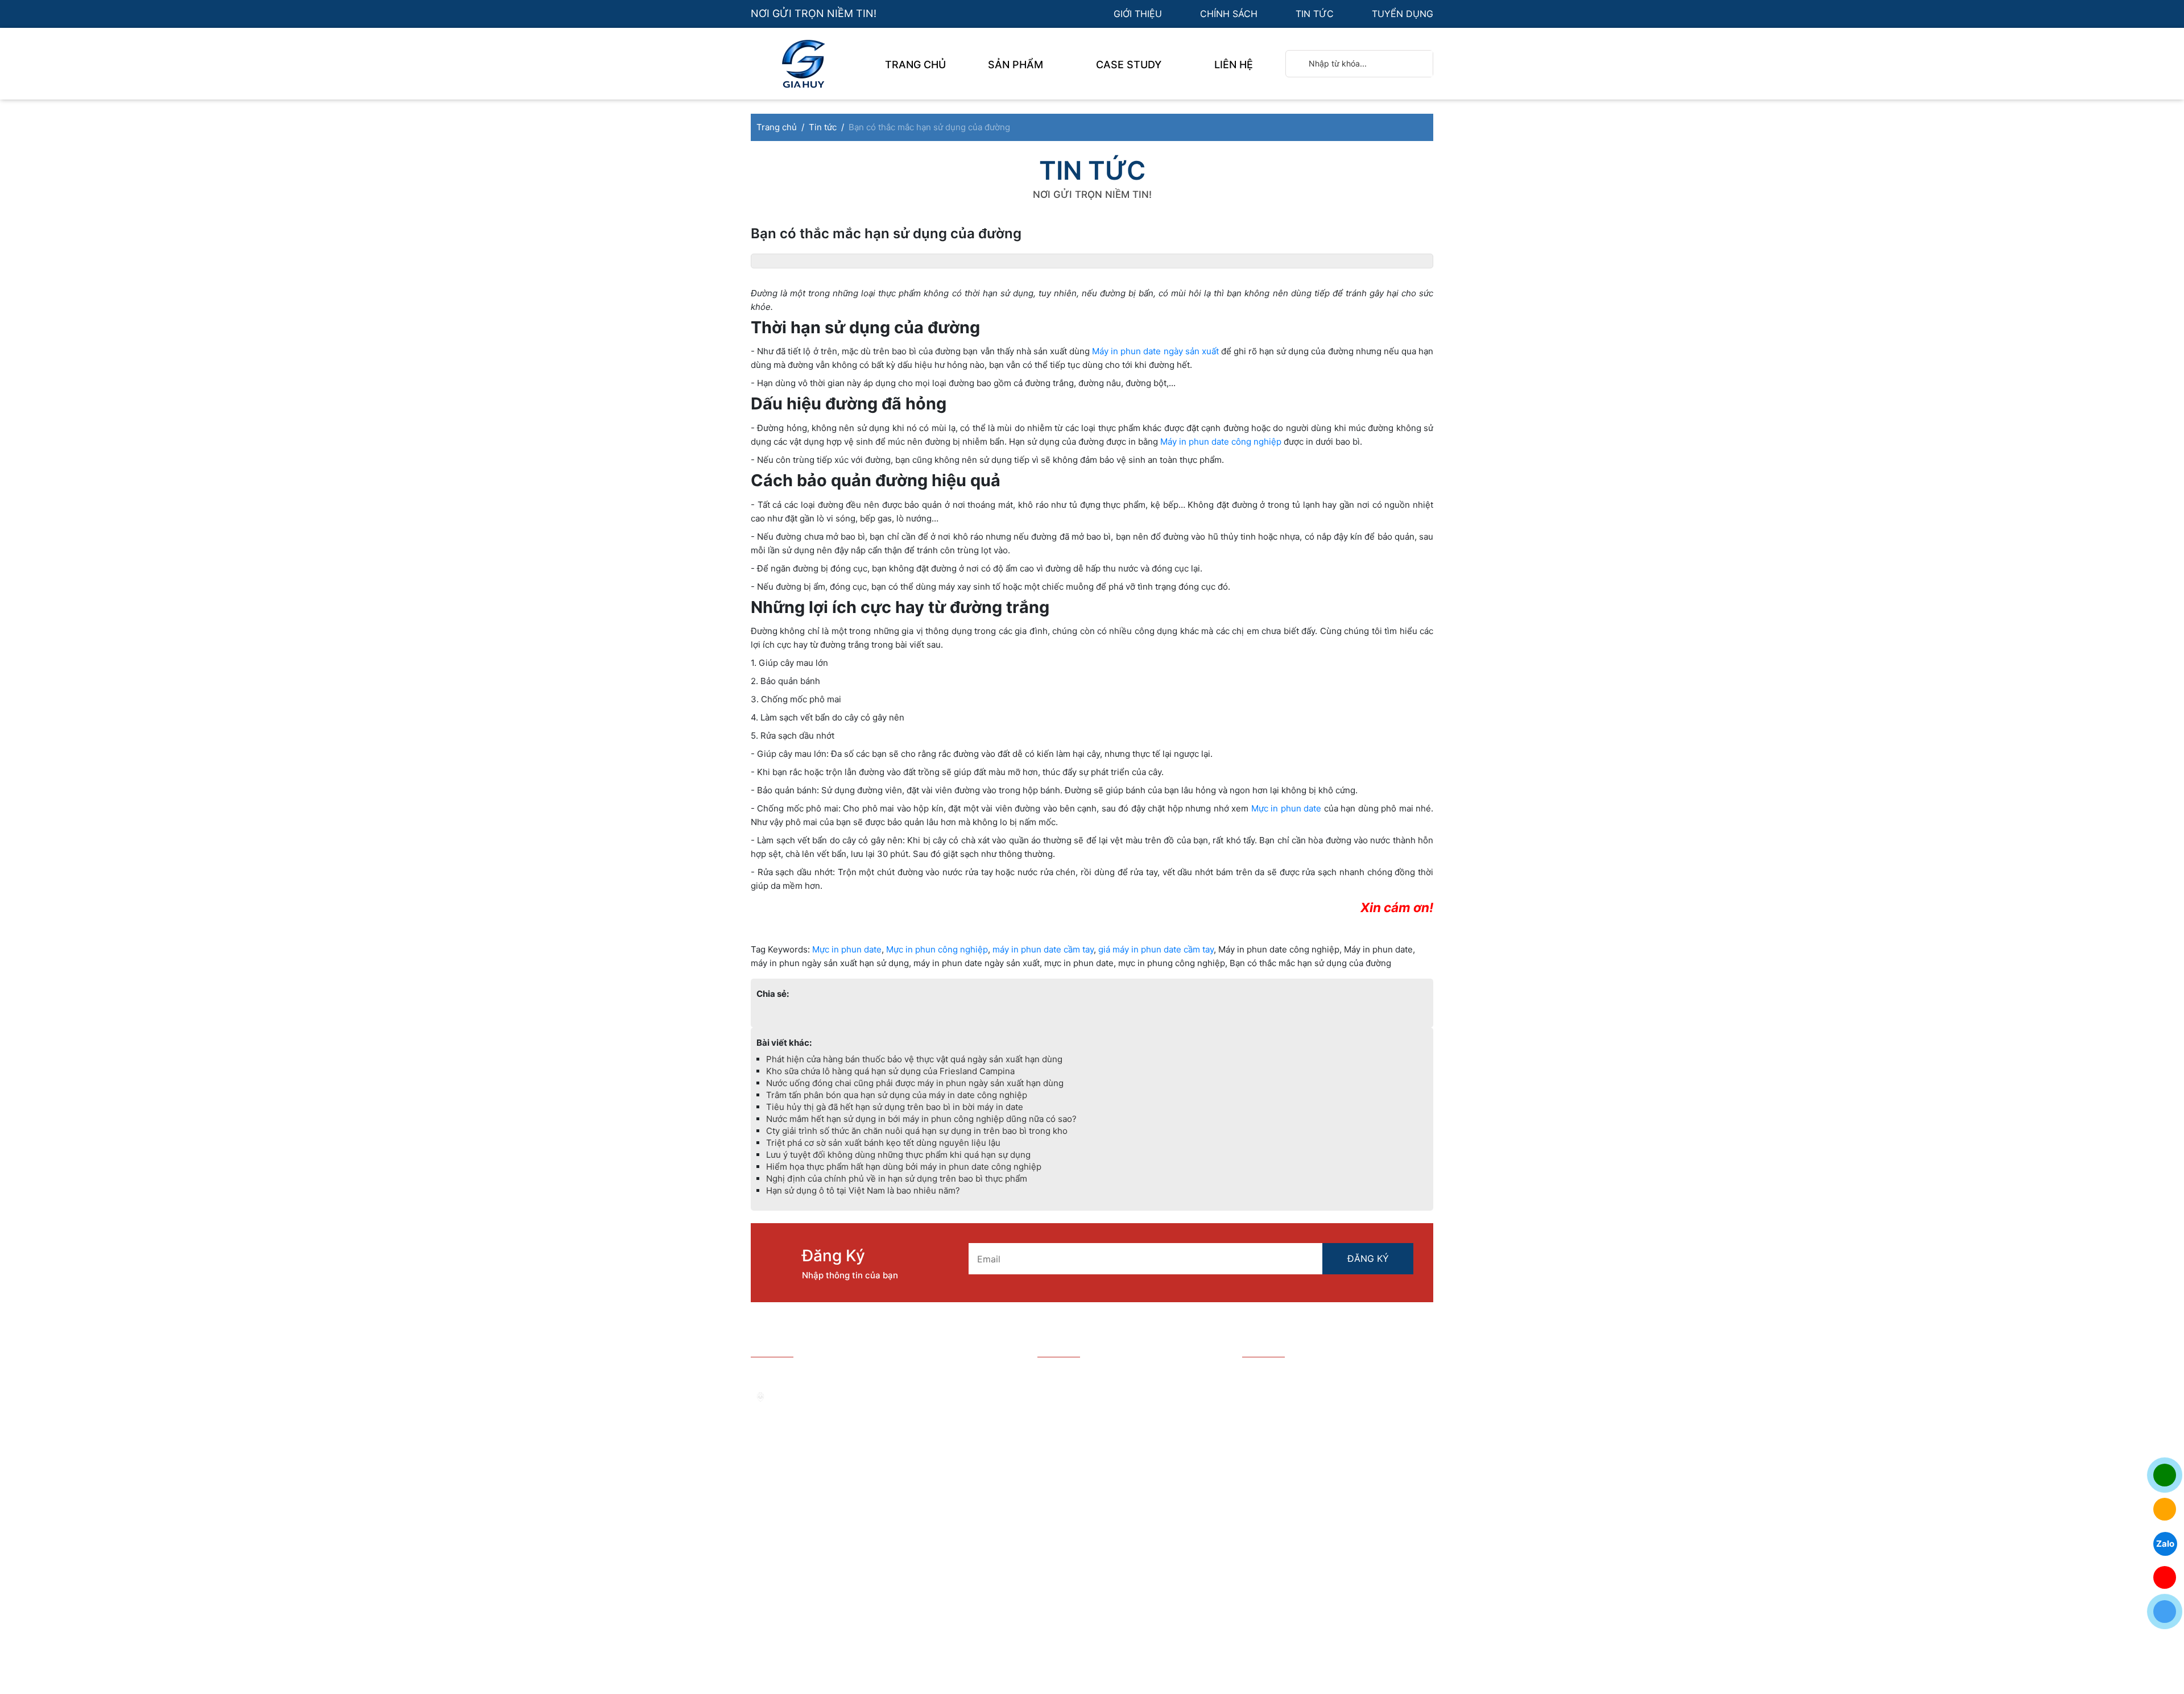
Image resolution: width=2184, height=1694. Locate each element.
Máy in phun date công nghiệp (1221, 442)
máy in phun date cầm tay (1043, 949)
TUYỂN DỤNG (1403, 14)
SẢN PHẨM (1017, 65)
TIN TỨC (1316, 14)
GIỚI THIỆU (1139, 14)
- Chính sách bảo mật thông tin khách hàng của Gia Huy (1119, 1445)
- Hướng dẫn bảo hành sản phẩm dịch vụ (1125, 1392)
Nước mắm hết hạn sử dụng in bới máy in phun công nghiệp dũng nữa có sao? (921, 1119)
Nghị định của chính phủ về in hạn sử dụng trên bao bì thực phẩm (897, 1179)
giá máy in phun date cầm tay (1156, 949)
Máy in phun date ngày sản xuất (1155, 351)
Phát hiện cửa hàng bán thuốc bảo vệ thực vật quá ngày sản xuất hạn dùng (914, 1059)
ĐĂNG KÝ (1368, 1258)
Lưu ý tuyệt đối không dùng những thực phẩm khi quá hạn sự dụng (898, 1155)
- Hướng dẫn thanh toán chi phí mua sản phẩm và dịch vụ (1124, 1416)
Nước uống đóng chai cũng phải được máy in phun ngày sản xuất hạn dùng (915, 1083)
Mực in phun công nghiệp (937, 949)
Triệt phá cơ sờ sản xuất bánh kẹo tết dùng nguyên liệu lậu (883, 1143)
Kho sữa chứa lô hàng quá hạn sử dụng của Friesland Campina (890, 1071)
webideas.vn (1046, 1619)
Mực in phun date (1286, 808)
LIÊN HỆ (1234, 65)
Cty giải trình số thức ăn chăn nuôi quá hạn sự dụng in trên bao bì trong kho (917, 1131)
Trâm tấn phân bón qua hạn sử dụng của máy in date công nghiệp (897, 1095)
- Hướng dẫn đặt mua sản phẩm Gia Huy (1125, 1374)
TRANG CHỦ (915, 65)
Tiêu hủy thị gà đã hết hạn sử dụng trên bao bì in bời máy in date (895, 1107)
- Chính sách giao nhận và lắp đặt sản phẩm (1119, 1474)
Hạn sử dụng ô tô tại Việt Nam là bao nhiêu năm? (863, 1190)
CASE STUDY (1130, 65)
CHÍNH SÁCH (1230, 14)
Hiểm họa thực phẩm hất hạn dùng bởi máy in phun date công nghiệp (904, 1167)
